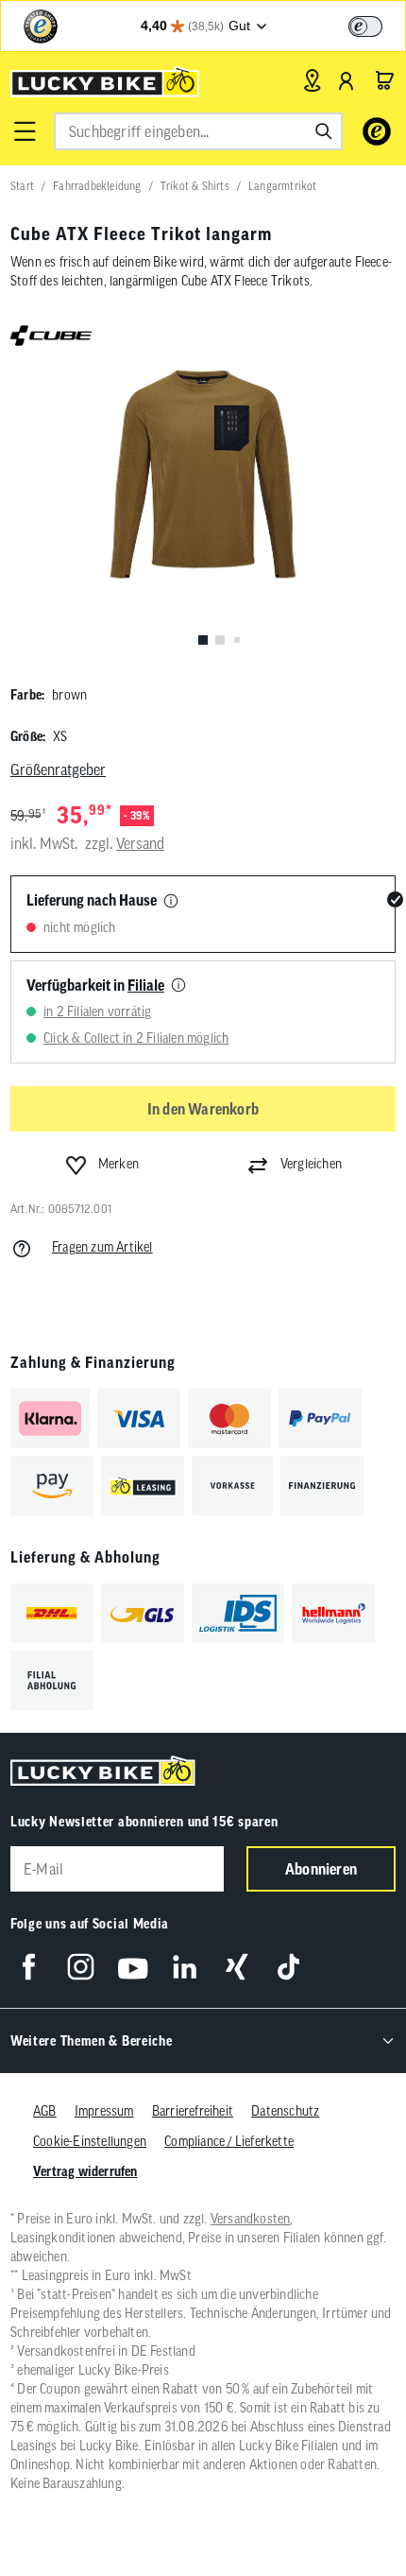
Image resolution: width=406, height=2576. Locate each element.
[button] (25, 131)
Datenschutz (285, 2111)
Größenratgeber (58, 769)
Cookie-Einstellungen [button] (90, 2141)
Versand (140, 843)
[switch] (365, 26)
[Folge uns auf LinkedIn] (185, 1967)
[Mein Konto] (347, 80)
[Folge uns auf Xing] (237, 1967)
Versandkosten (251, 2219)
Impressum (104, 2111)
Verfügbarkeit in (95, 985)
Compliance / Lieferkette (229, 2141)
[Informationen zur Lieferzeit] (171, 902)
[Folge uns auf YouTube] (133, 1967)
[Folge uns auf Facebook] (29, 1967)
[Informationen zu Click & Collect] (178, 986)
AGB (45, 2111)
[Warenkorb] (384, 80)
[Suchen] (324, 131)
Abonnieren (321, 1869)
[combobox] (198, 131)
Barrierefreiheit (193, 2111)
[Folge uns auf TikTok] (288, 1967)
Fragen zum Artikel (102, 1247)
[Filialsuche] (312, 80)
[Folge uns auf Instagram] (81, 1967)
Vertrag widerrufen (85, 2171)
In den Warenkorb (203, 1109)
